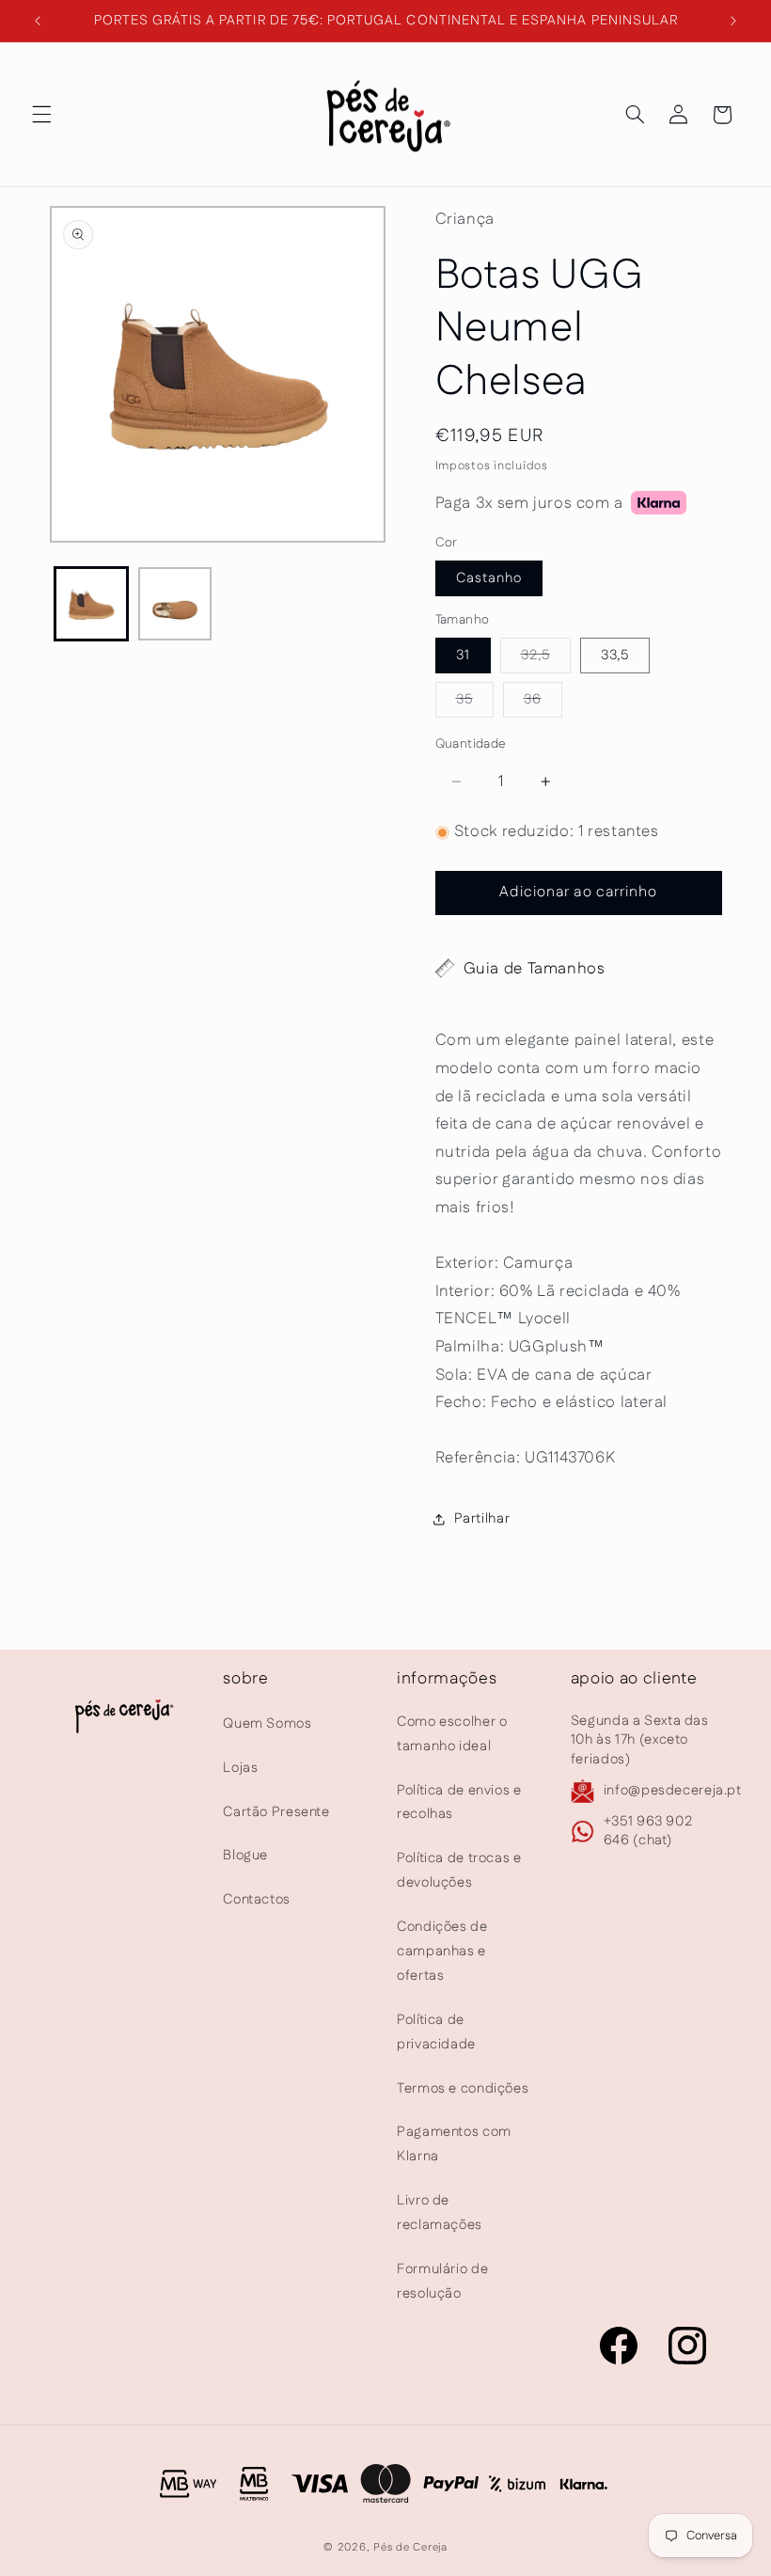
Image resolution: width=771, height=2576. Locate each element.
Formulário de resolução (442, 2281)
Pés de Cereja (410, 2547)
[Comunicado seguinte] (733, 21)
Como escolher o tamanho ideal (452, 1734)
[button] (41, 115)
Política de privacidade (436, 2032)
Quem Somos (267, 1723)
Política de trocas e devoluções (459, 1870)
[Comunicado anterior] (38, 21)
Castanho (489, 578)
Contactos (257, 1899)
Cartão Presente (276, 1812)
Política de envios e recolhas (459, 1802)
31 (463, 655)
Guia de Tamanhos (535, 969)
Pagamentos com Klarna (454, 2144)
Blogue (245, 1855)
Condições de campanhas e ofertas (442, 1951)
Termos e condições (463, 2088)
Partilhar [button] (482, 1518)
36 (543, 703)
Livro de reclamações (440, 2213)
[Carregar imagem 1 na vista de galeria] (91, 604)
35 (475, 703)
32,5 (546, 659)
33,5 (615, 655)
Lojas (240, 1768)
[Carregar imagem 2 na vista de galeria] (175, 604)
